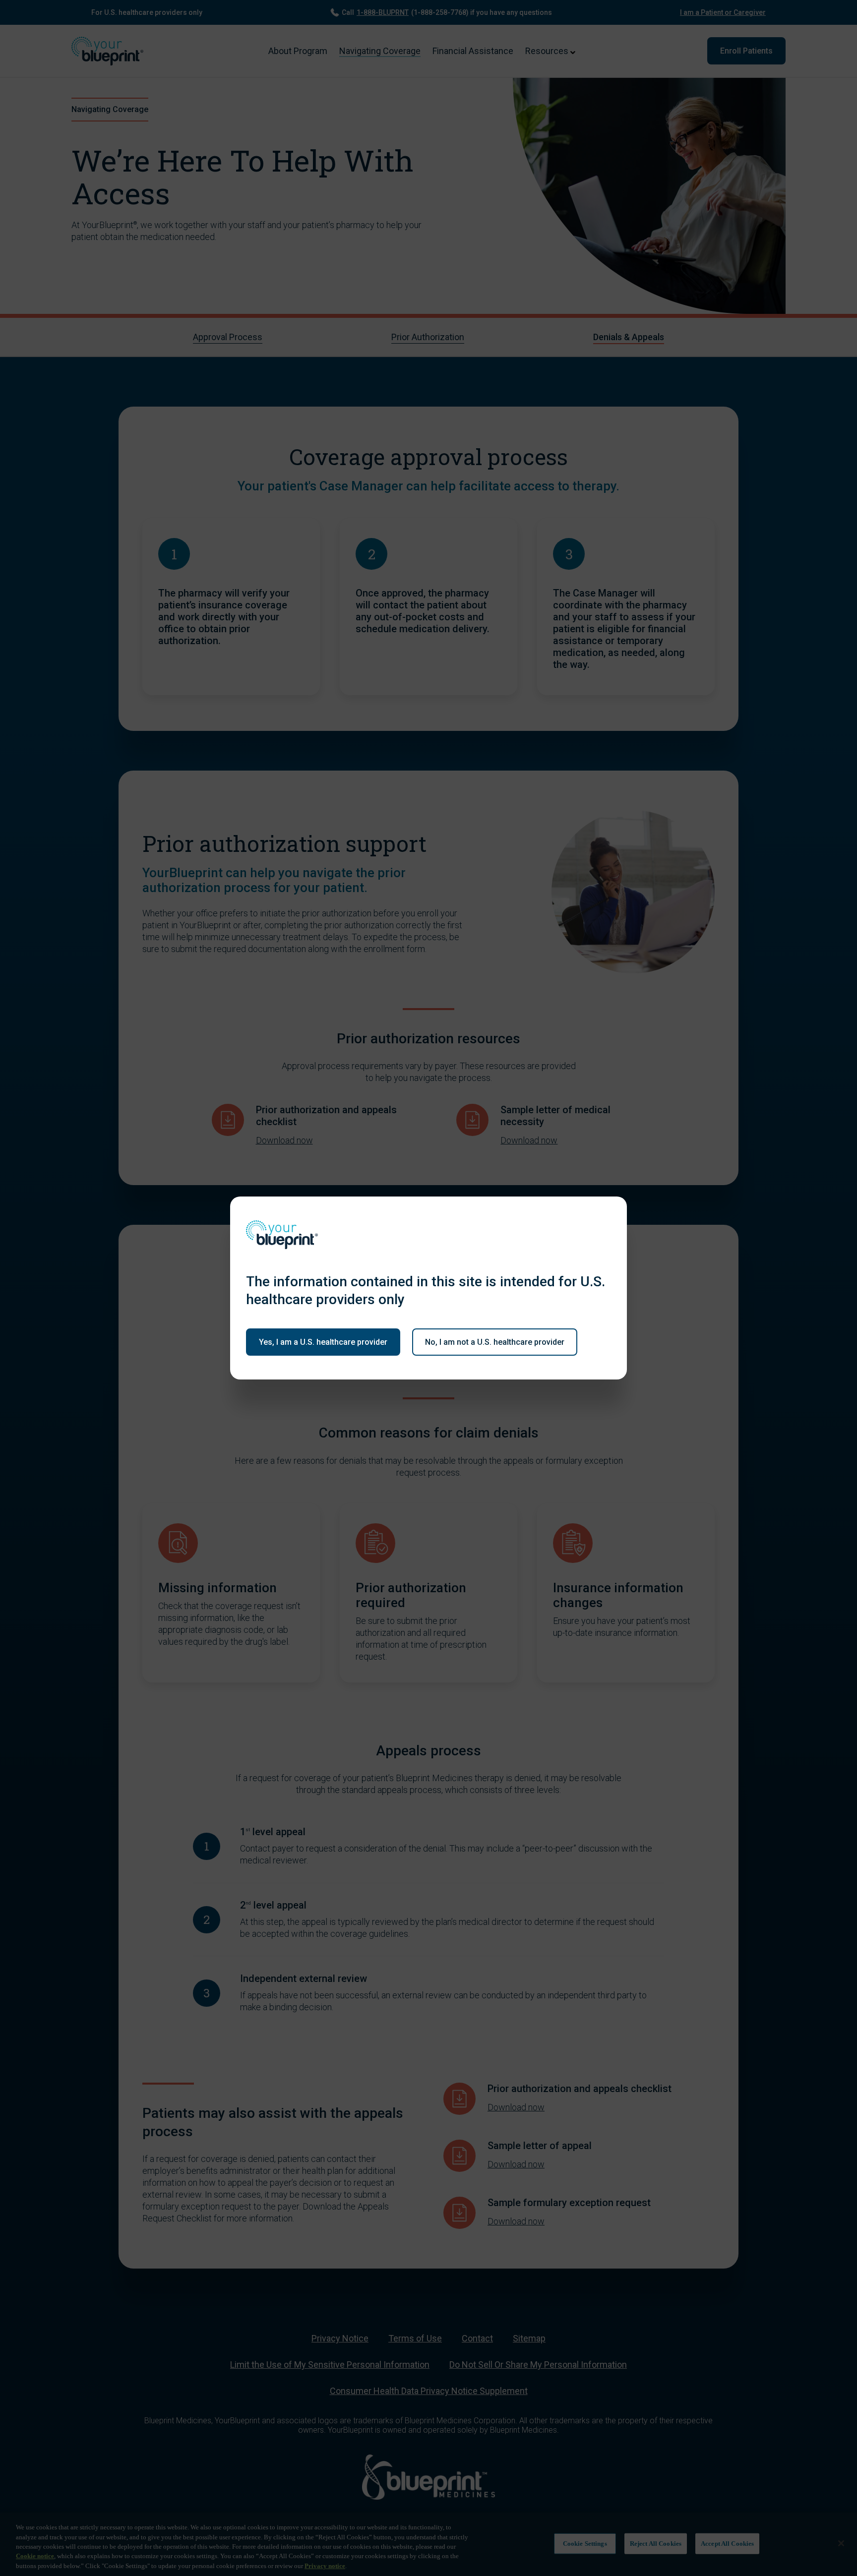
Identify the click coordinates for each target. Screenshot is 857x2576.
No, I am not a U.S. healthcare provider (495, 1342)
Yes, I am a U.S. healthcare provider (323, 1342)
